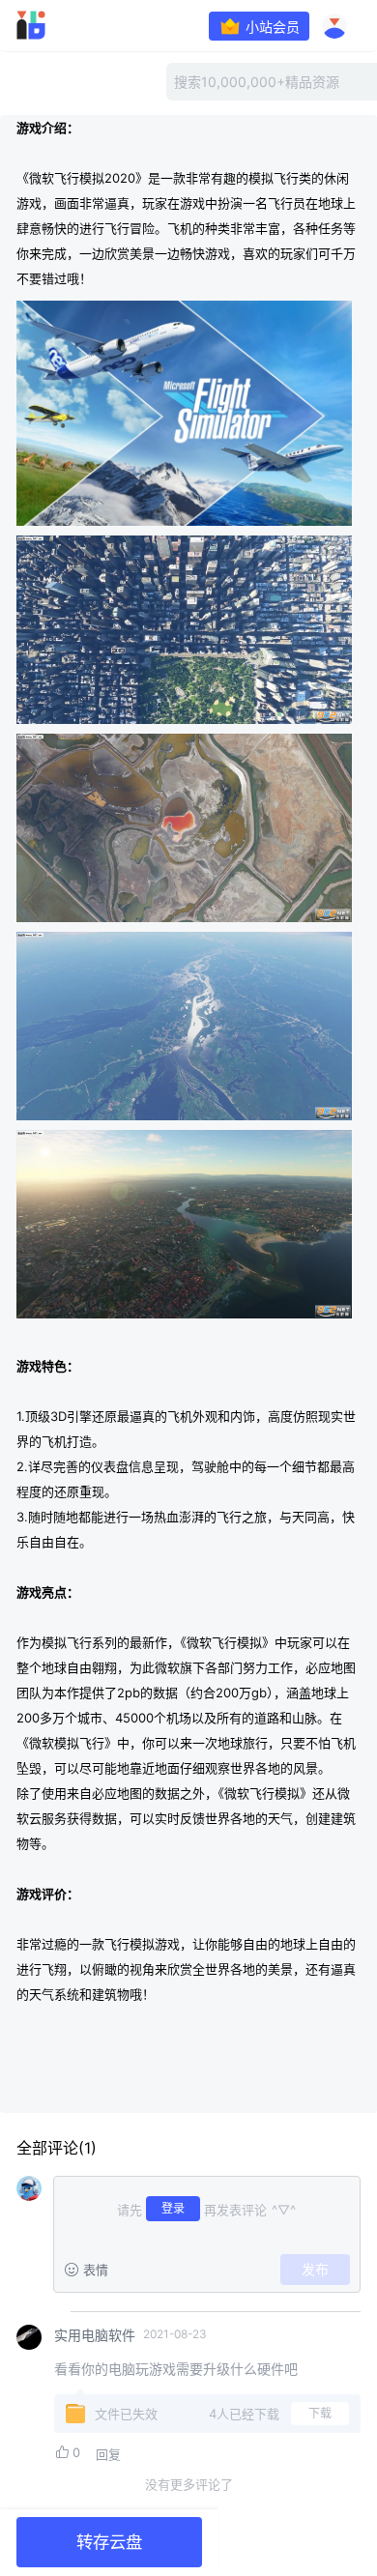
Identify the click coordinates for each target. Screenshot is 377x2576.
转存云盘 (109, 2542)
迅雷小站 (58, 25)
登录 (173, 2208)
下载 (320, 2413)
